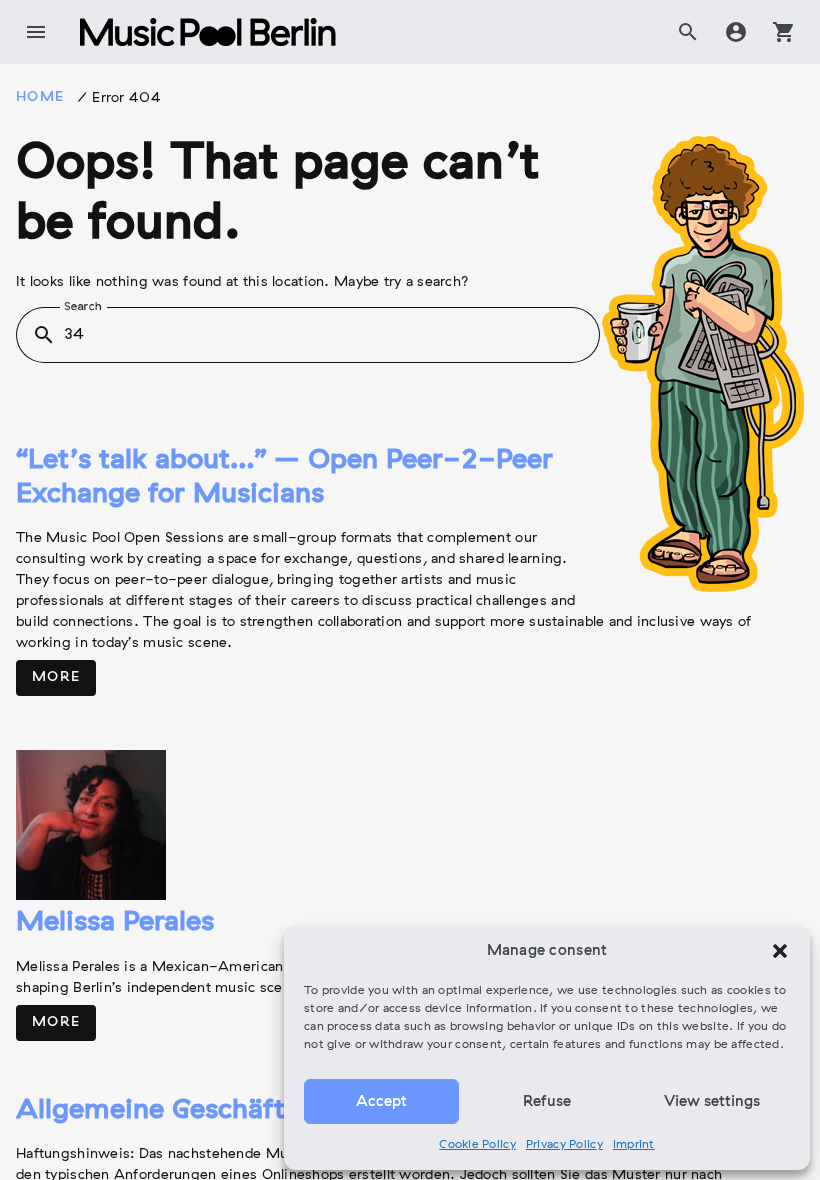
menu (36, 32)
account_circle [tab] (736, 32)
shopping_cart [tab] (784, 32)
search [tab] (688, 32)
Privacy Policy (564, 1145)
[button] (780, 951)
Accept (381, 1102)
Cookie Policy (477, 1145)
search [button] (44, 335)
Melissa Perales (115, 923)
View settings (712, 1102)
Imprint (634, 1145)
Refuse (547, 1102)
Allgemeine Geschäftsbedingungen (242, 1111)
